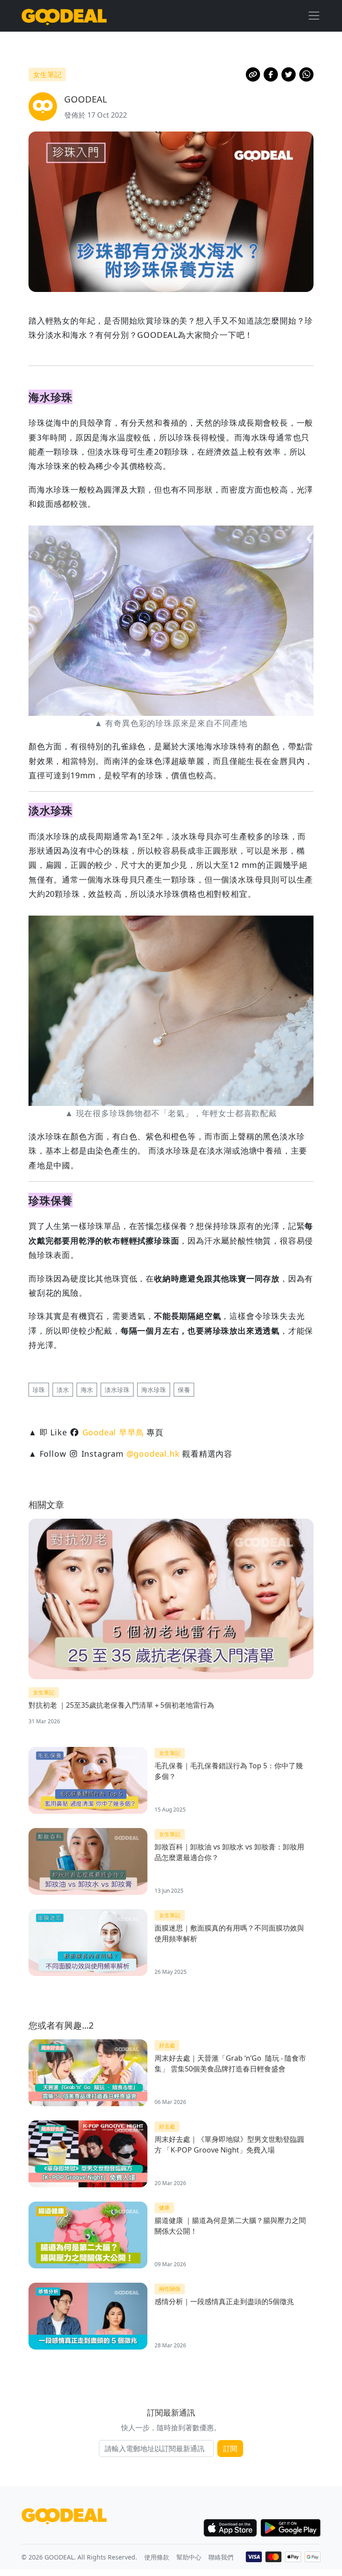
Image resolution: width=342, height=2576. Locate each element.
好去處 (167, 2045)
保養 (184, 1390)
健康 (164, 2208)
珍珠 (39, 1390)
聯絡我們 (221, 2557)
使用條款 (157, 2557)
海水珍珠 (154, 1390)
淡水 (63, 1390)
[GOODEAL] (64, 16)
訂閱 (230, 2449)
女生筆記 (44, 1692)
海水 (87, 1390)
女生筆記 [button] (47, 74)
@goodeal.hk (153, 1454)
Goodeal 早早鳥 (113, 1432)
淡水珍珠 (117, 1390)
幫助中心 (189, 2557)
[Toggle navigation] (314, 16)
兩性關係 (170, 2289)
